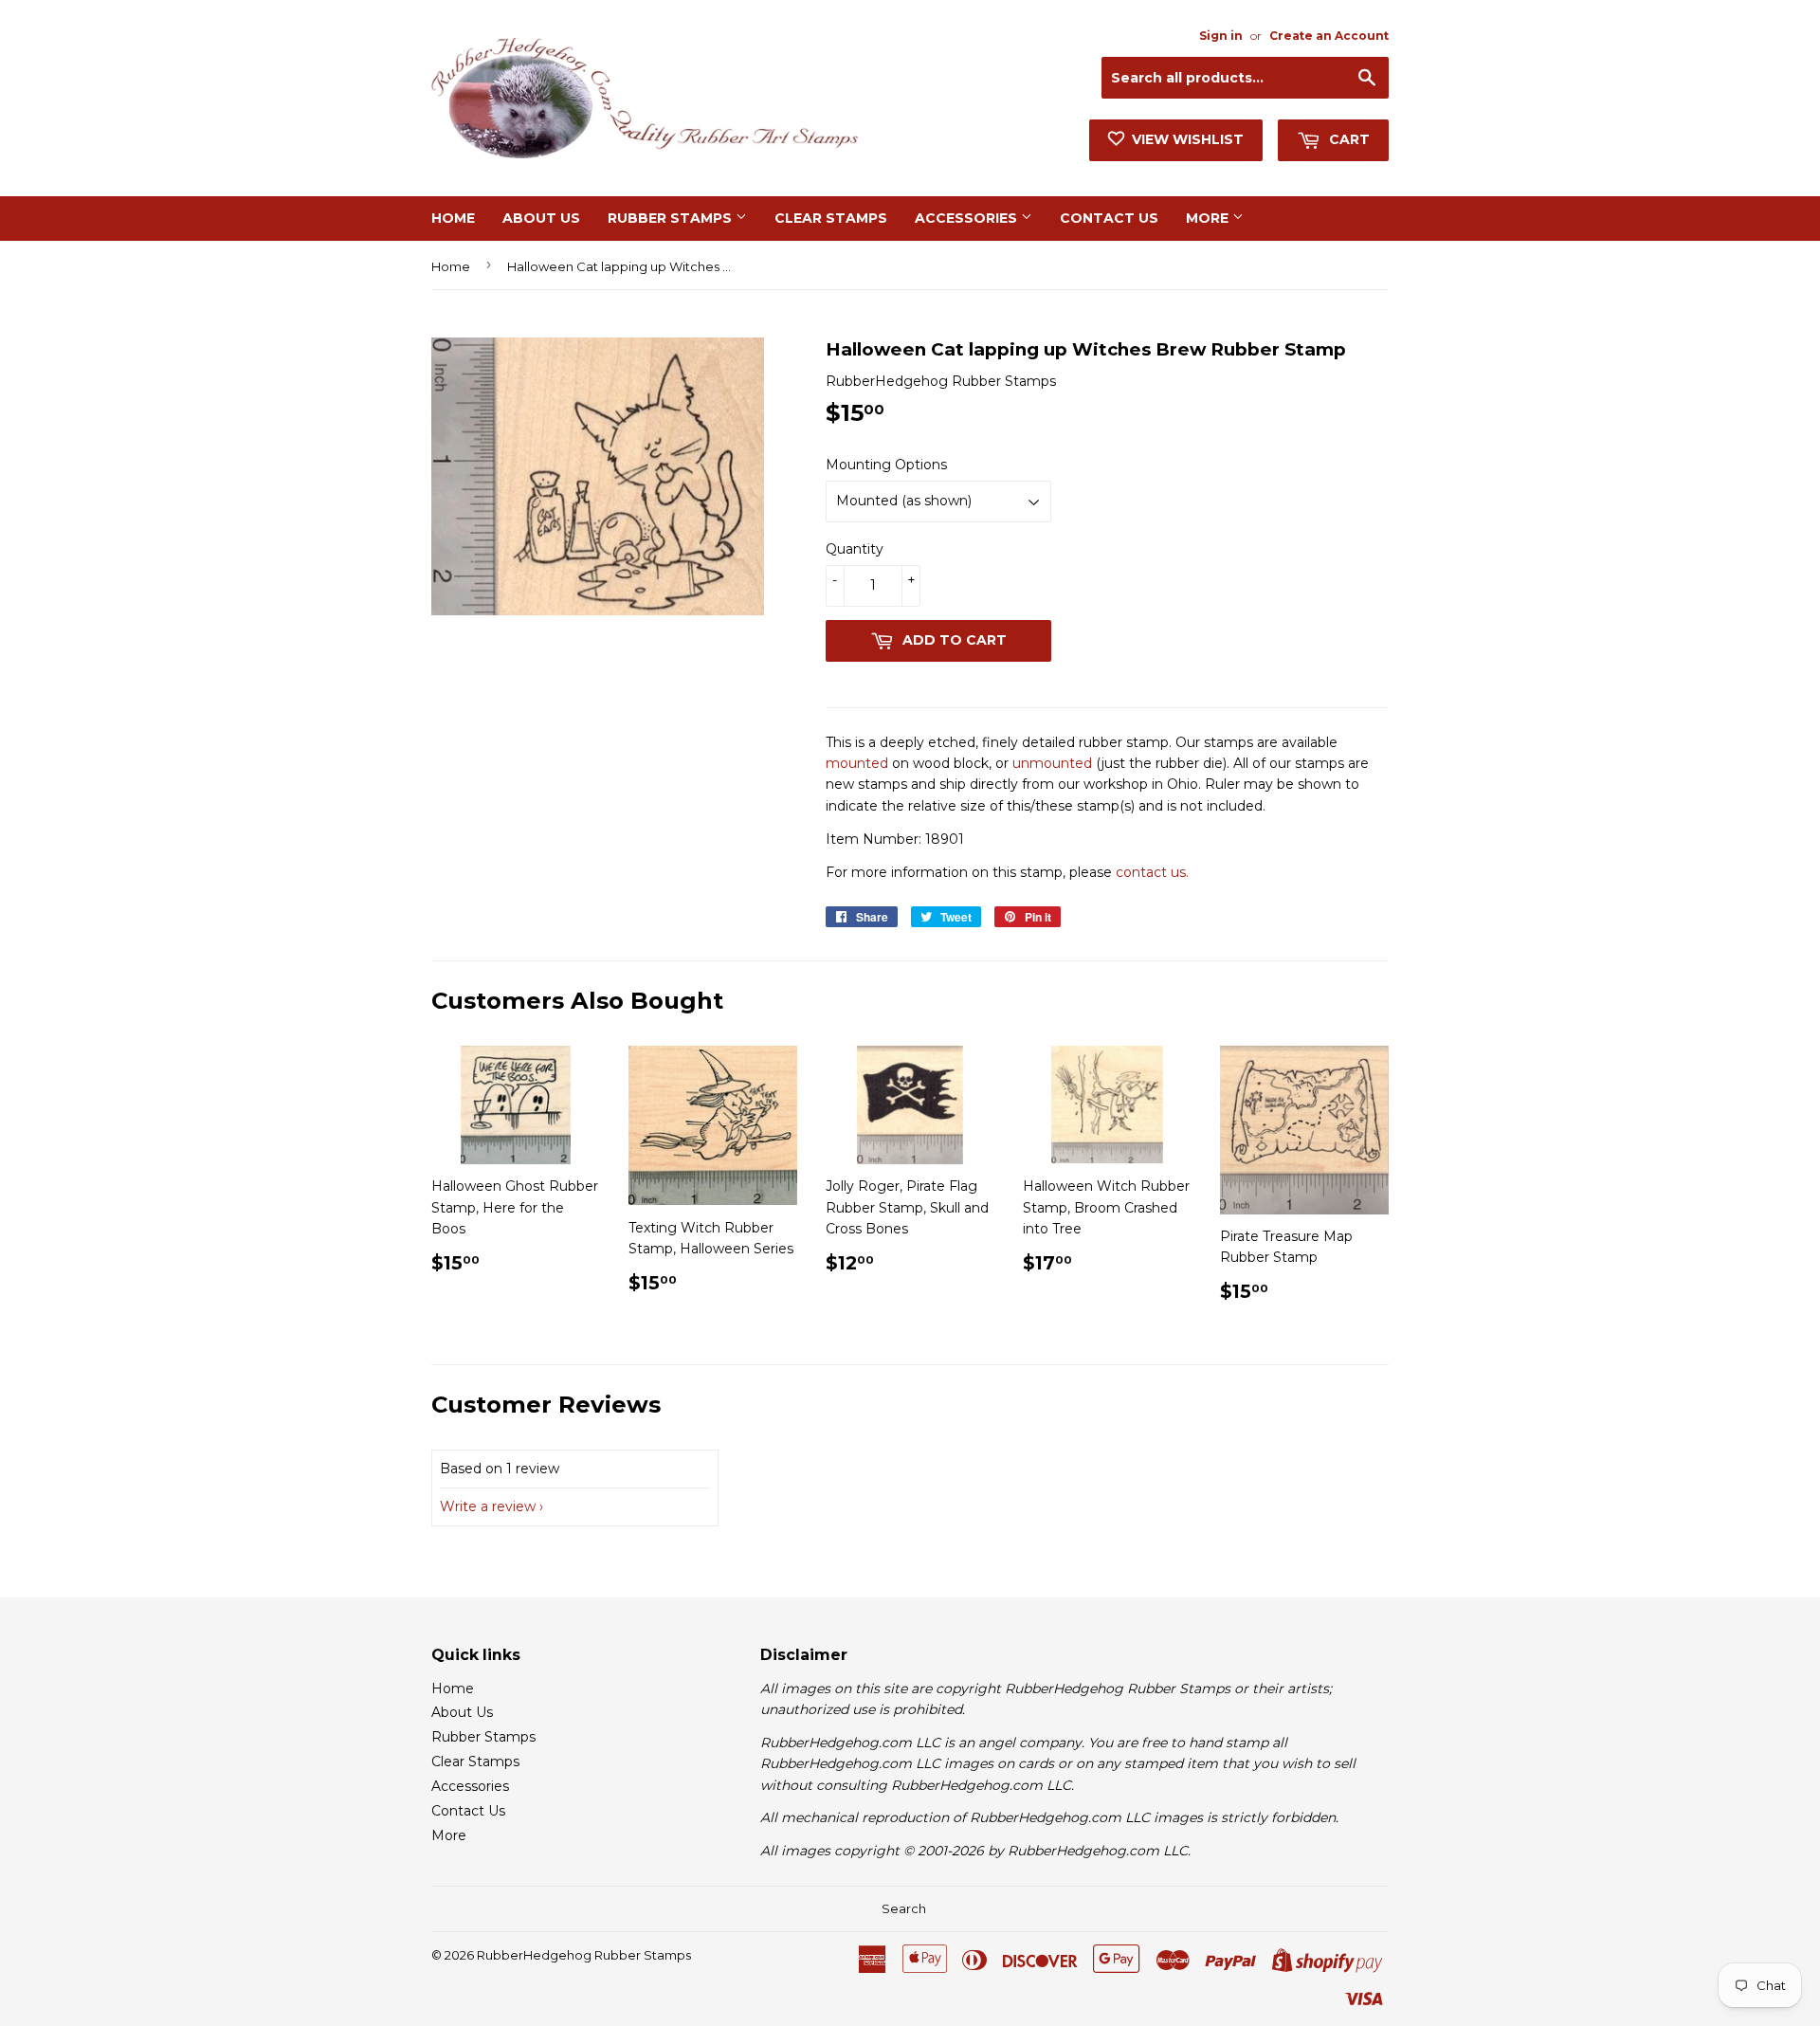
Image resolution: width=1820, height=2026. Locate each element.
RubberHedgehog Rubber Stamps (584, 1955)
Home (453, 218)
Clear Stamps (831, 218)
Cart (1347, 139)
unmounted (1052, 763)
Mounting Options (886, 465)
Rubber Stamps (672, 218)
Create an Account (1329, 36)
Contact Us (1109, 218)
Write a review (488, 1506)
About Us (541, 218)
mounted (857, 763)
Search (904, 1908)
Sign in (1221, 36)
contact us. (1152, 872)
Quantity (855, 549)
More (1209, 218)
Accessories (968, 218)
